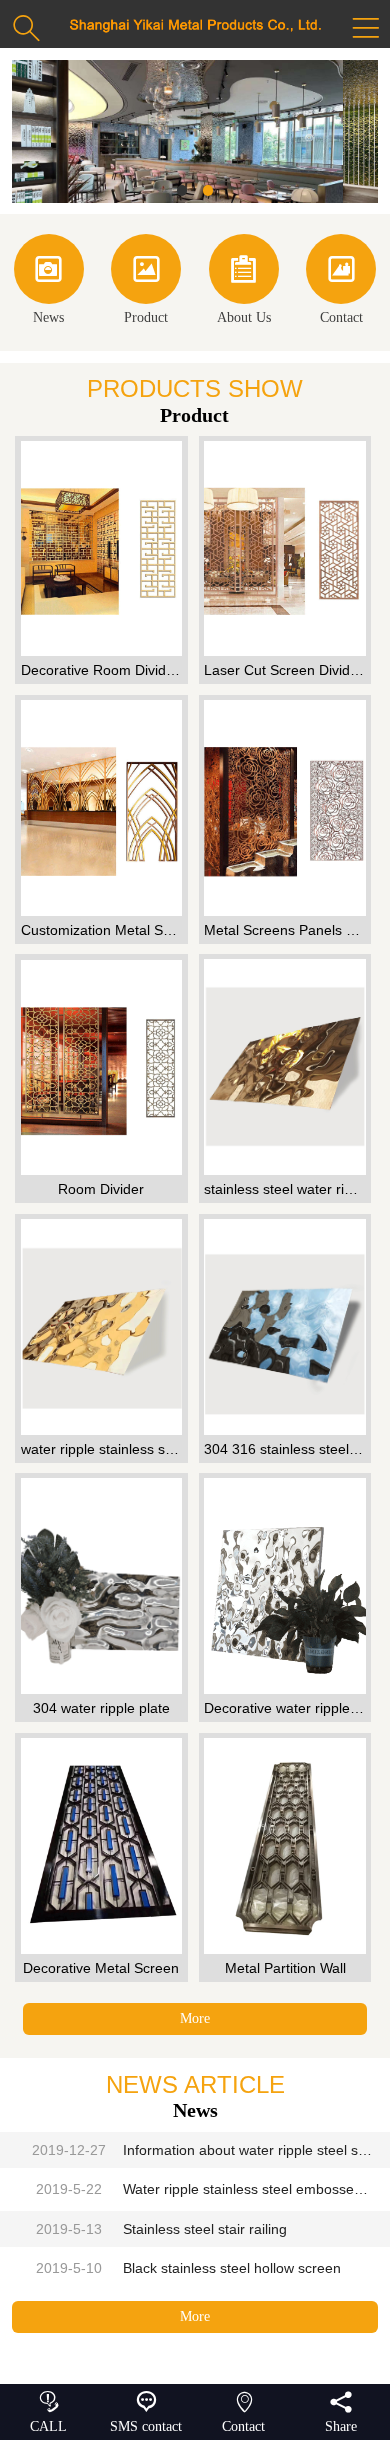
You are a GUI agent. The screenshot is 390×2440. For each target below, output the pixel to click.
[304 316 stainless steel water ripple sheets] (285, 1327)
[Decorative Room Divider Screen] (101, 549)
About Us (244, 288)
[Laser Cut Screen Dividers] (285, 549)
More (195, 2018)
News (48, 288)
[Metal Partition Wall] (285, 1846)
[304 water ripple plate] (101, 1586)
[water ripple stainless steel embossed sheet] (101, 1327)
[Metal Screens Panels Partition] (285, 808)
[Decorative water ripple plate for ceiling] (285, 1586)
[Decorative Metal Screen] (101, 1846)
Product (146, 288)
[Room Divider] (101, 1067)
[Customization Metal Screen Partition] (101, 808)
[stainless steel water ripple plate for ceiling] (285, 1067)
